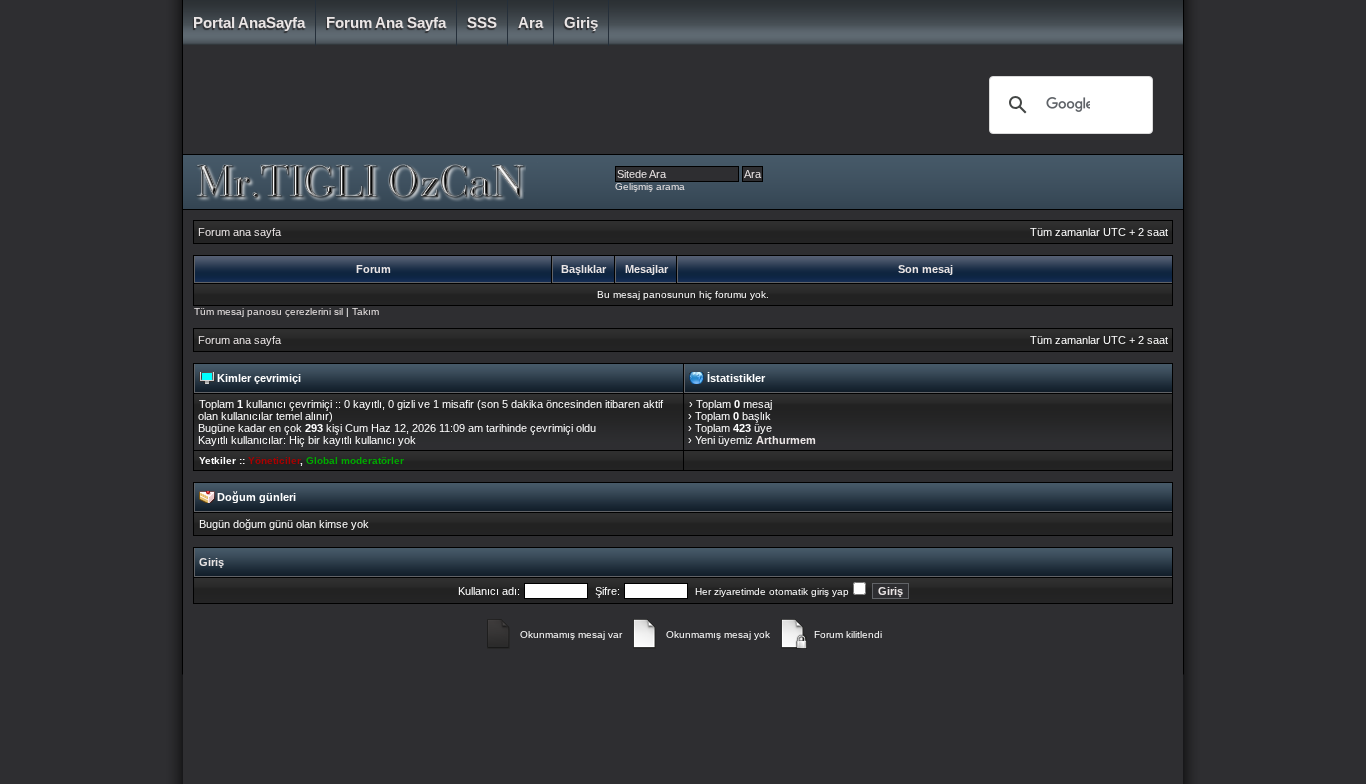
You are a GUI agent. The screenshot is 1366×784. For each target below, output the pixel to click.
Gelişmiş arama (650, 186)
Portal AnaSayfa (249, 22)
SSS (482, 22)
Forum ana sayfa (386, 22)
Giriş (581, 22)
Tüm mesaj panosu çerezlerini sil (268, 311)
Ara (530, 22)
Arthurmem (786, 440)
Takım (365, 311)
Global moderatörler (355, 460)
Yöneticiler (274, 460)
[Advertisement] (572, 105)
